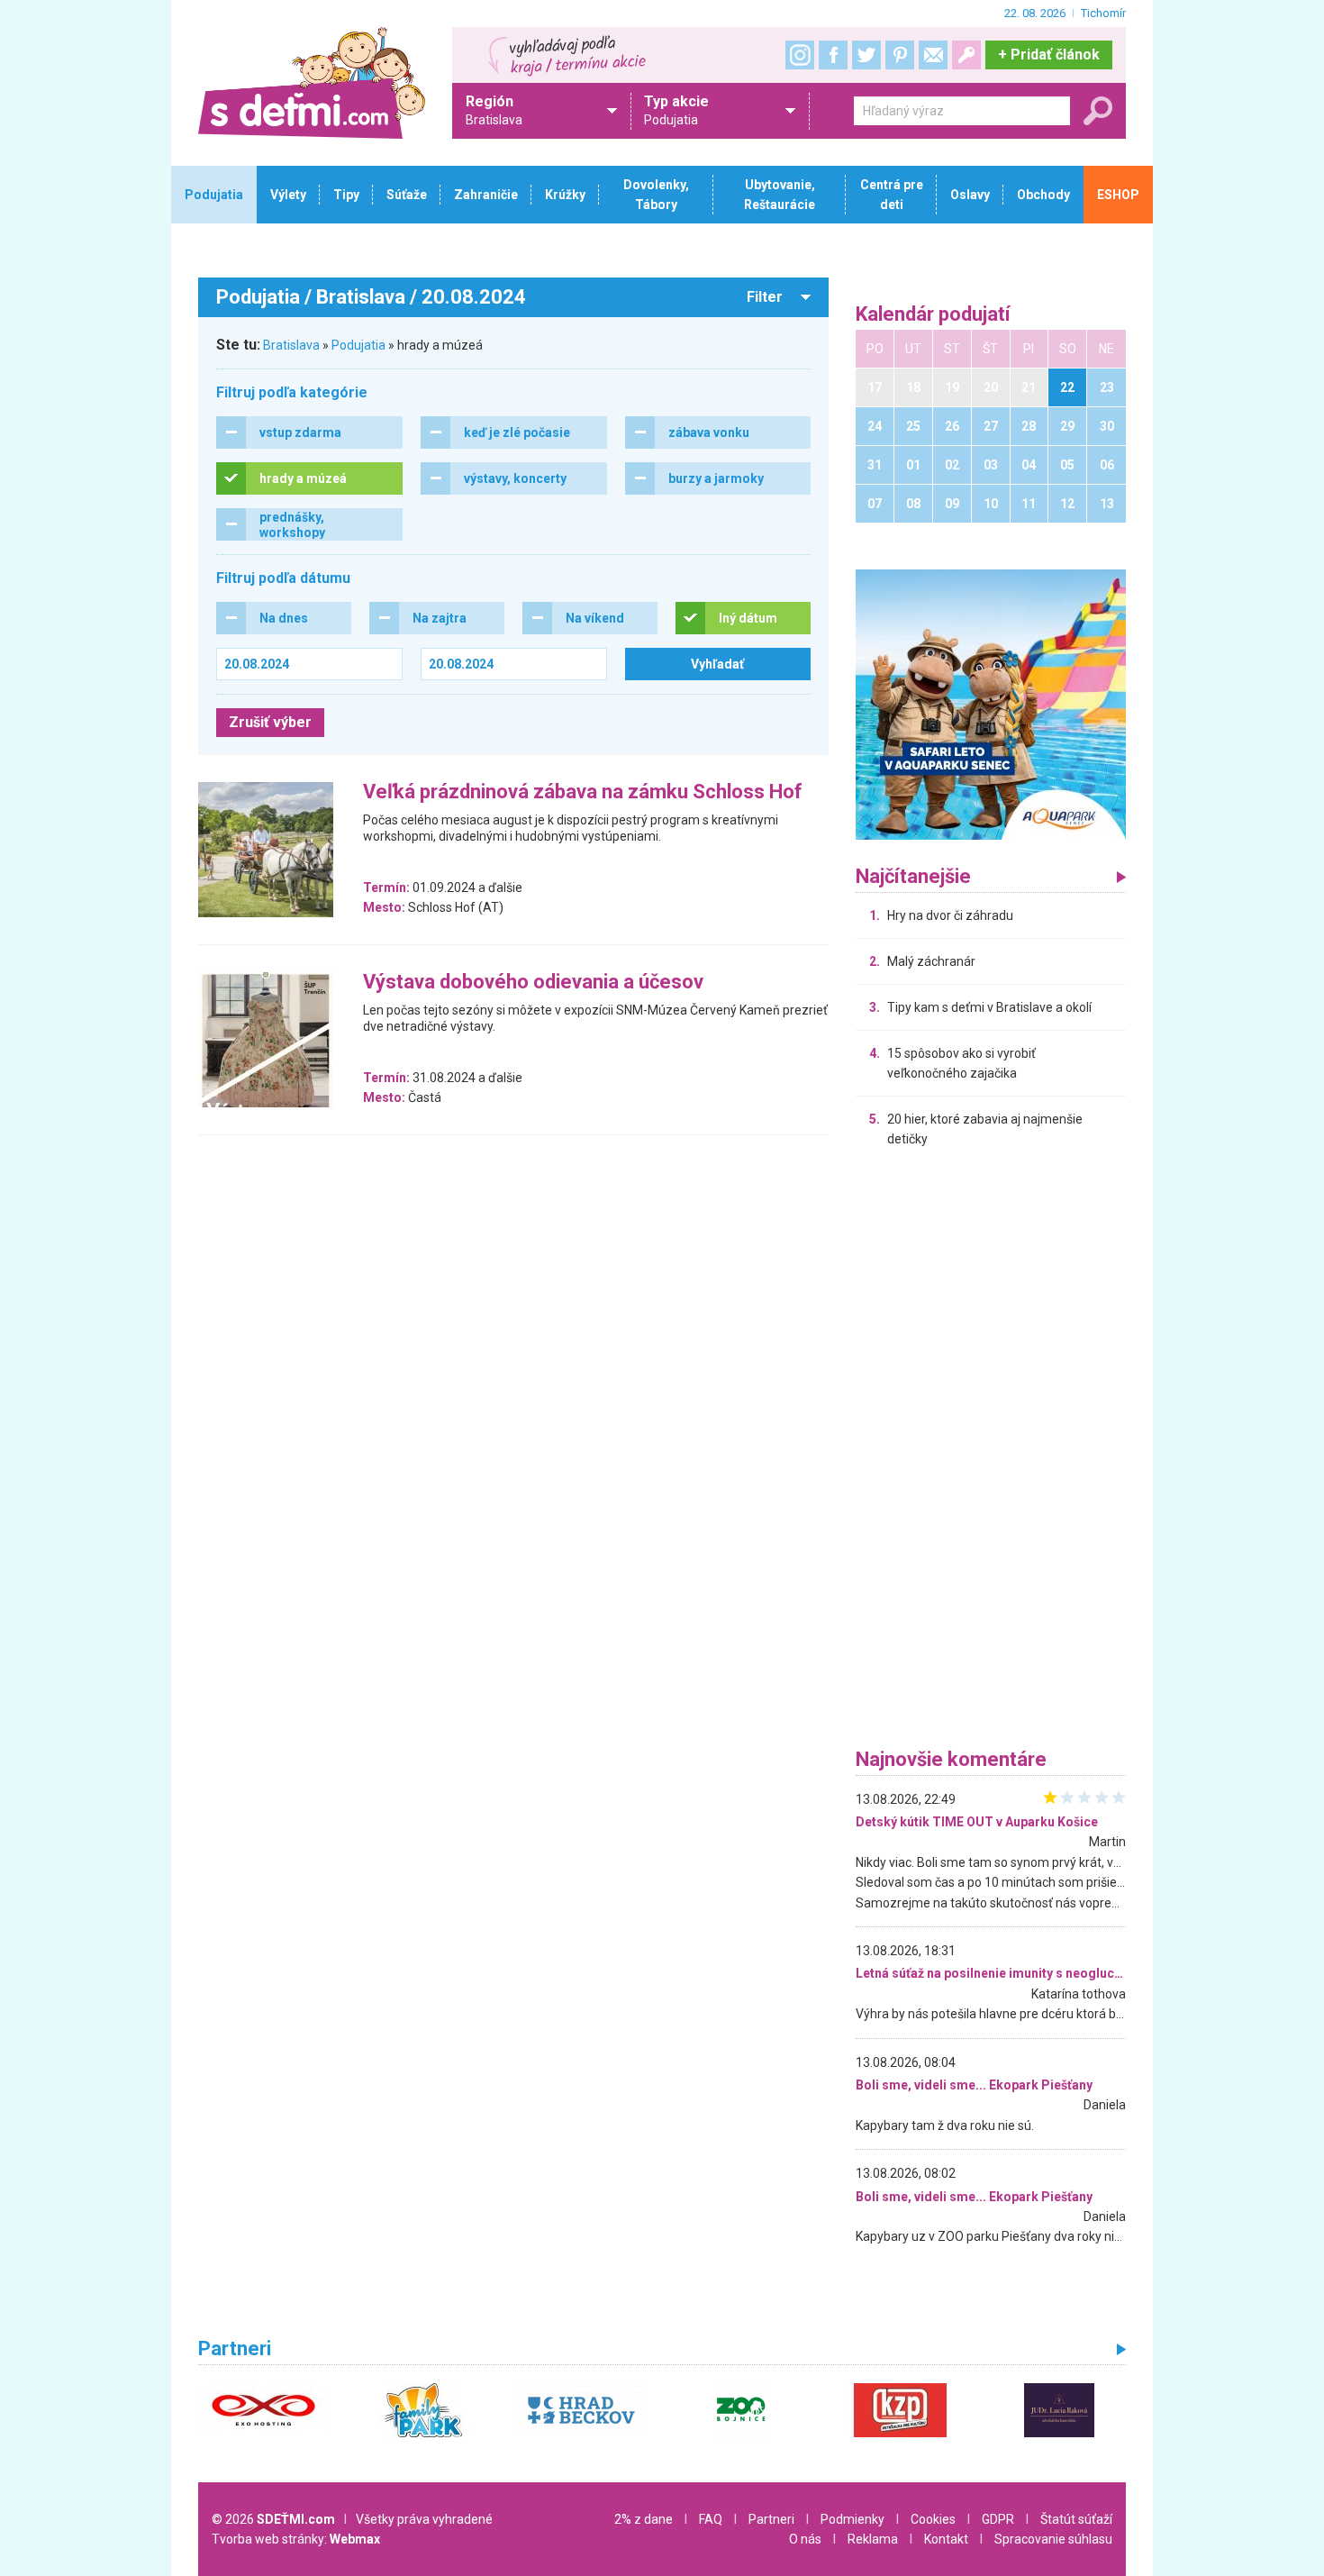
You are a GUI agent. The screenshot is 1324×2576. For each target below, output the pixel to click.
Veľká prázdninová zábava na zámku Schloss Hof (583, 792)
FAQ (711, 2519)
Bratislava (291, 345)
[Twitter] (866, 55)
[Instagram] (800, 55)
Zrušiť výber (270, 722)
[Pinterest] (900, 55)
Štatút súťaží (1076, 2519)
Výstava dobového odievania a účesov (533, 983)
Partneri (771, 2519)
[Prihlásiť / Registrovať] (966, 55)
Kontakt (946, 2539)
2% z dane (644, 2519)
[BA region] (991, 704)
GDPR (998, 2519)
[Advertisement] (991, 1452)
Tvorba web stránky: (296, 2539)
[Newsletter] (933, 55)
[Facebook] (833, 55)
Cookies (933, 2519)
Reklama (873, 2539)
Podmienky (852, 2519)
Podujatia (358, 345)
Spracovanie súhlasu (1053, 2539)
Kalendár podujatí (933, 315)
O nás (805, 2539)
